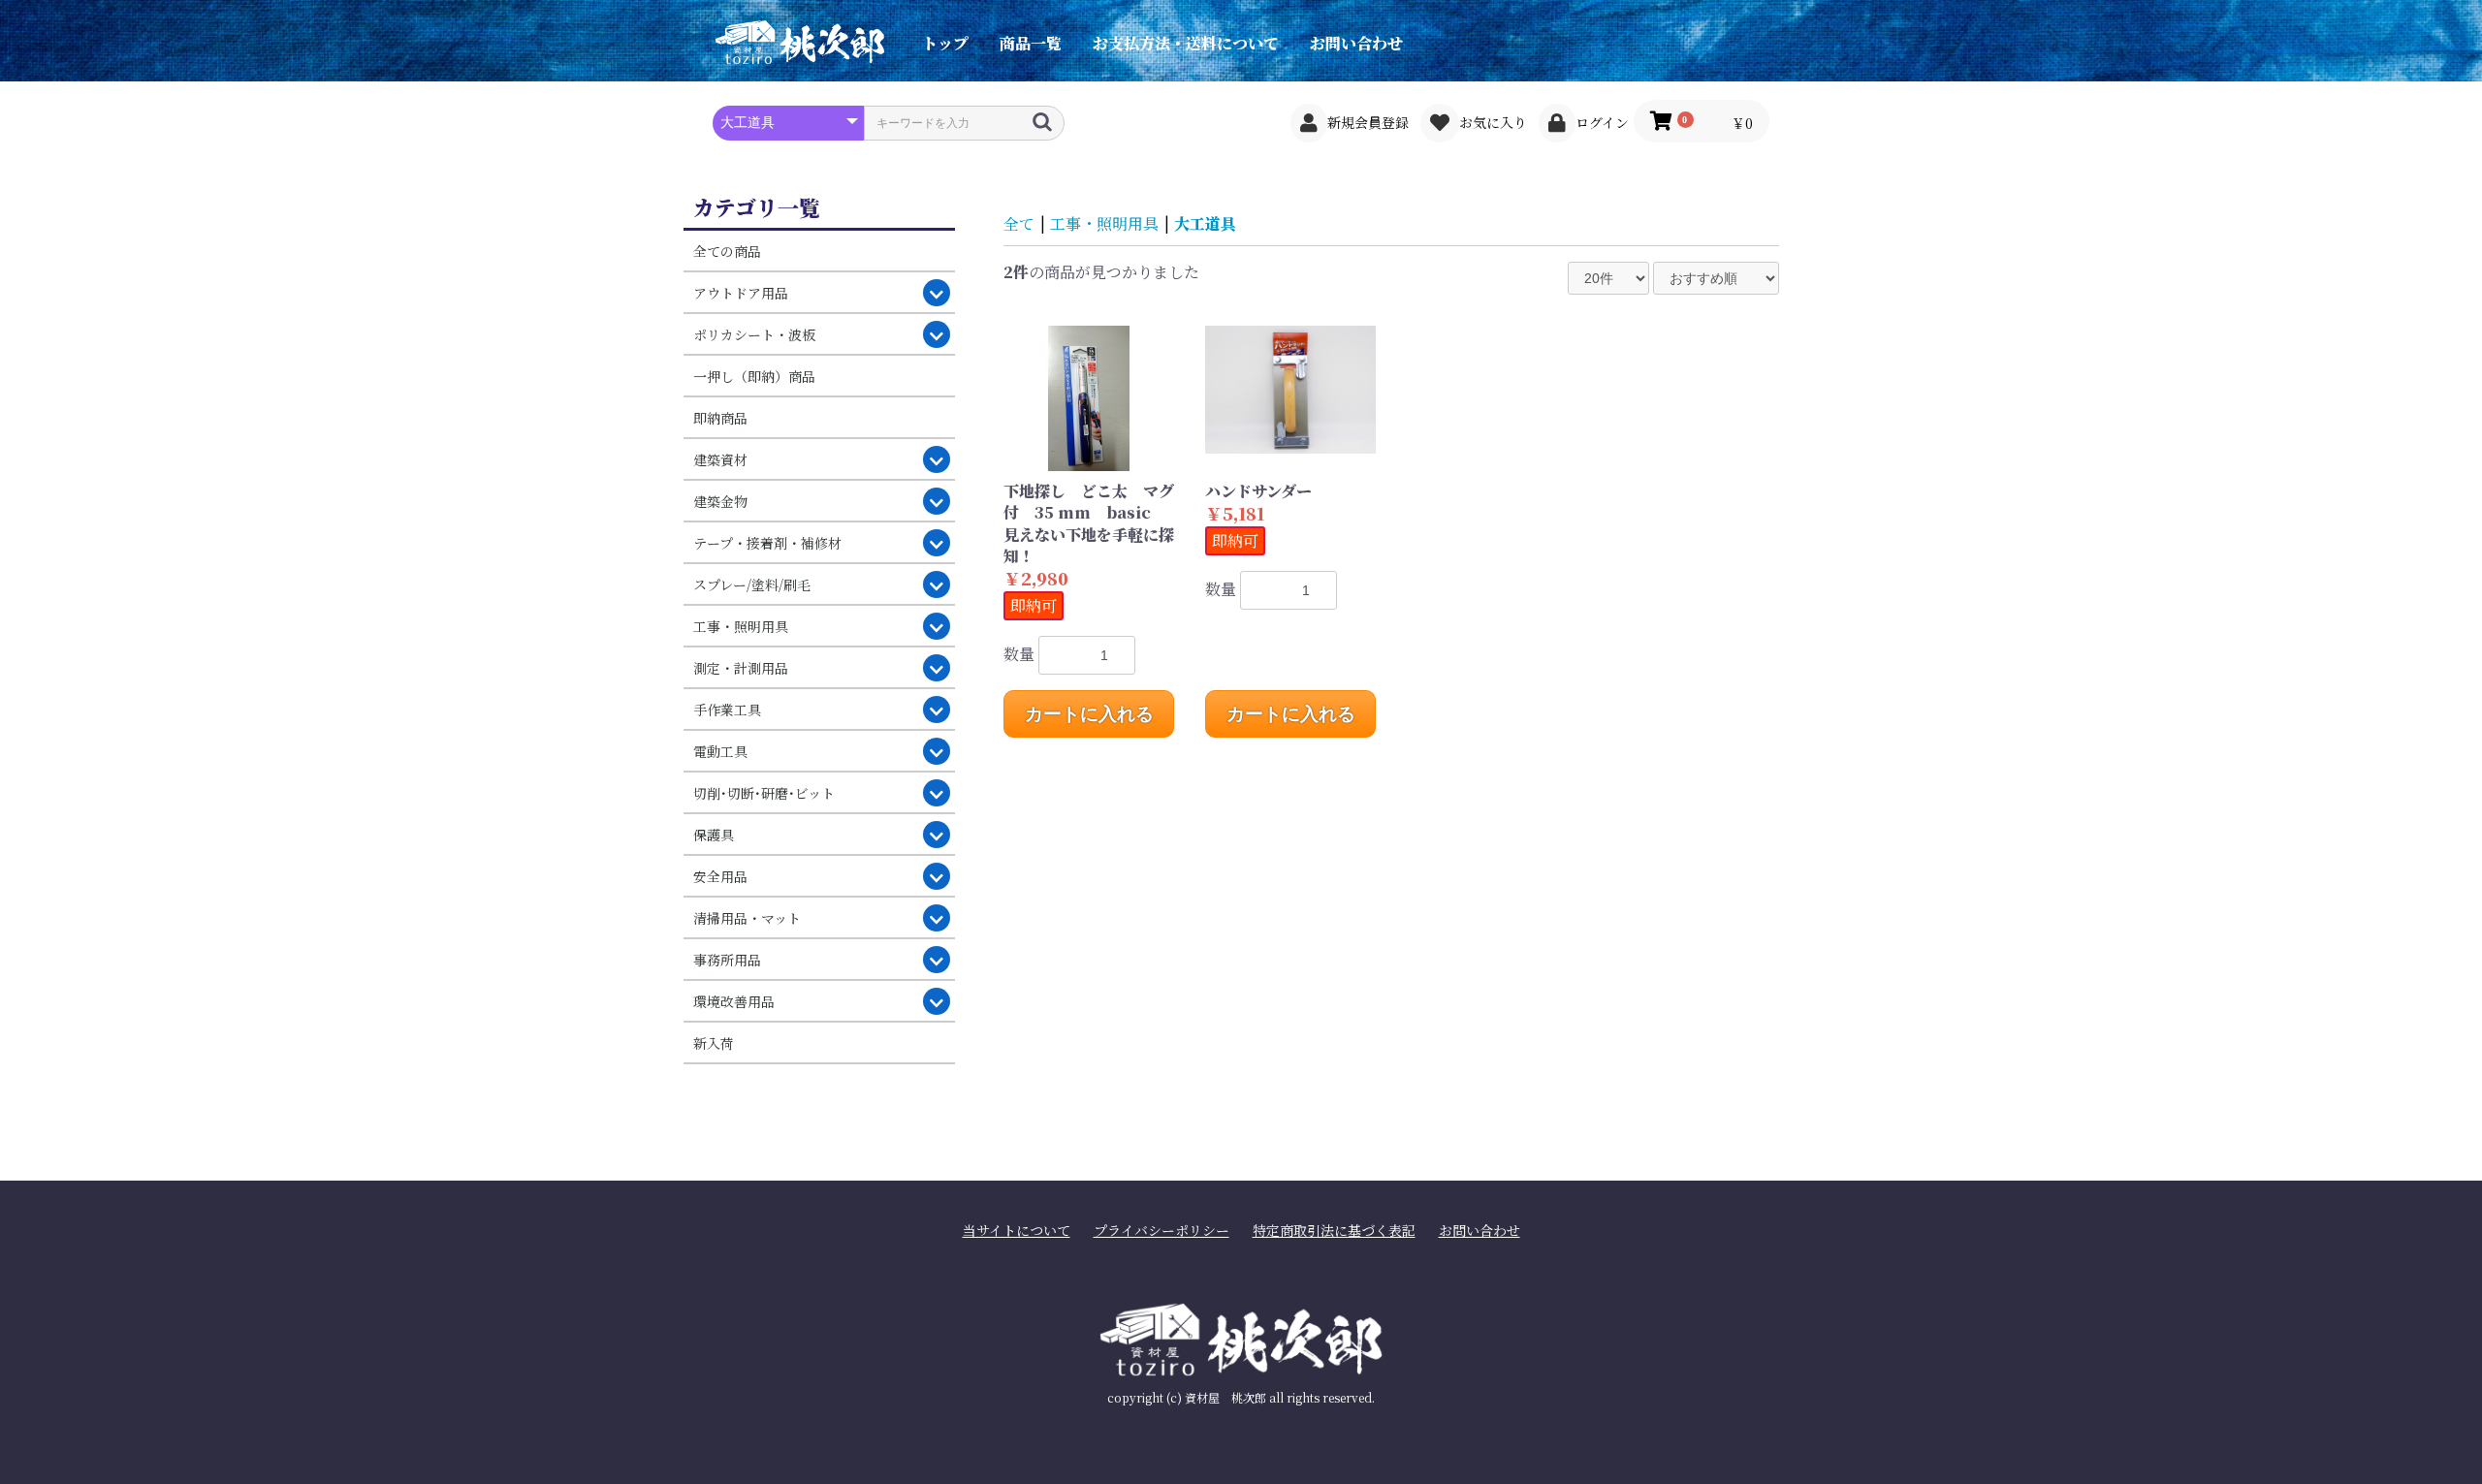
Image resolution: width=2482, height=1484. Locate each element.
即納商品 (720, 418)
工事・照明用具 (741, 626)
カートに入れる (1089, 714)
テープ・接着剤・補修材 (767, 543)
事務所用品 (727, 960)
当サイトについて (1017, 1231)
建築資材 (720, 459)
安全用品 (720, 876)
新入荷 (714, 1043)
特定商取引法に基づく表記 (1334, 1231)
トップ (945, 43)
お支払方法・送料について (1186, 43)
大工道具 (1205, 223)
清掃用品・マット (747, 918)
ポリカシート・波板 (754, 334)
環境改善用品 (734, 1001)
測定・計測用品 (741, 668)
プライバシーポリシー (1161, 1231)
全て (1019, 223)
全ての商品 (727, 251)
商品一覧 (1031, 43)
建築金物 (720, 501)
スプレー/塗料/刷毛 (752, 584)
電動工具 (720, 751)
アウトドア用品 (741, 293)
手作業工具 (727, 710)
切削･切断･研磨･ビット (764, 793)
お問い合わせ (1356, 43)
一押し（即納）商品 (754, 376)
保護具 (714, 835)
